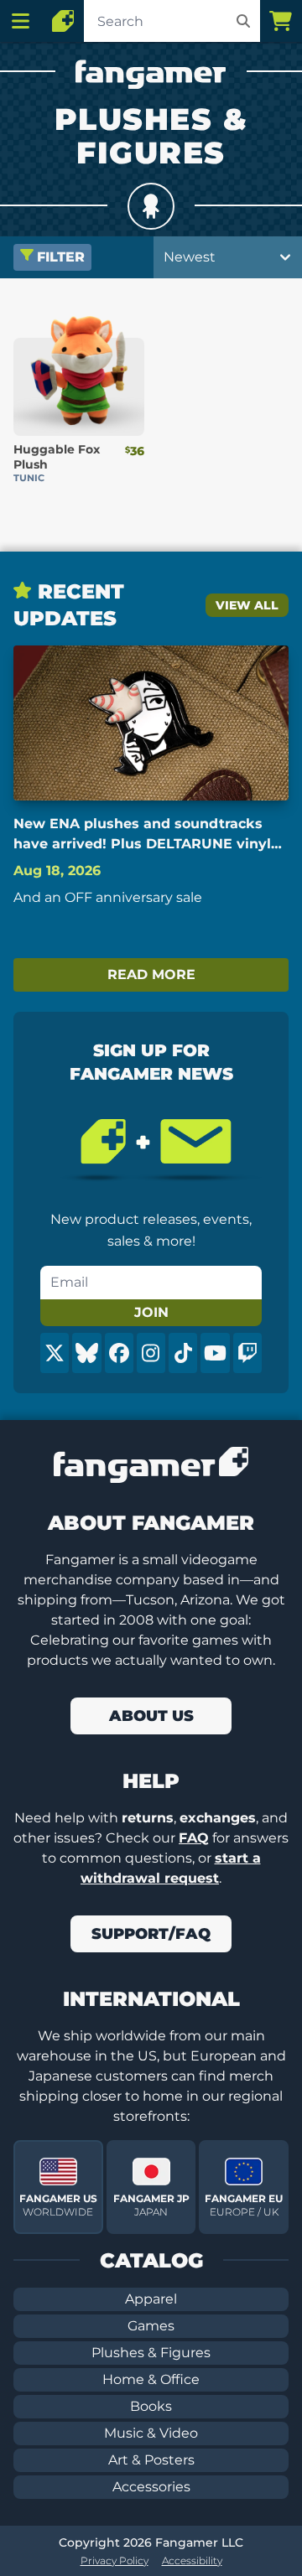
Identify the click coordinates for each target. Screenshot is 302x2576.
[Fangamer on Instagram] (151, 1353)
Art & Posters (151, 2460)
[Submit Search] (243, 21)
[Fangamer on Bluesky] (86, 1353)
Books (151, 2406)
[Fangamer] (63, 21)
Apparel (151, 2299)
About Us (151, 1716)
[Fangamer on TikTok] (183, 1353)
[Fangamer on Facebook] (119, 1353)
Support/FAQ (151, 1934)
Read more (151, 974)
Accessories (151, 2487)
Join (151, 1312)
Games (151, 2326)
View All (247, 605)
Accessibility (192, 2560)
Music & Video (151, 2433)
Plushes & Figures (151, 2353)
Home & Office (151, 2379)
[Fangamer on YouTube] (215, 1353)
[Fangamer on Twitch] (247, 1353)
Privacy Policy (115, 2560)
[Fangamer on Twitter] (55, 1353)
